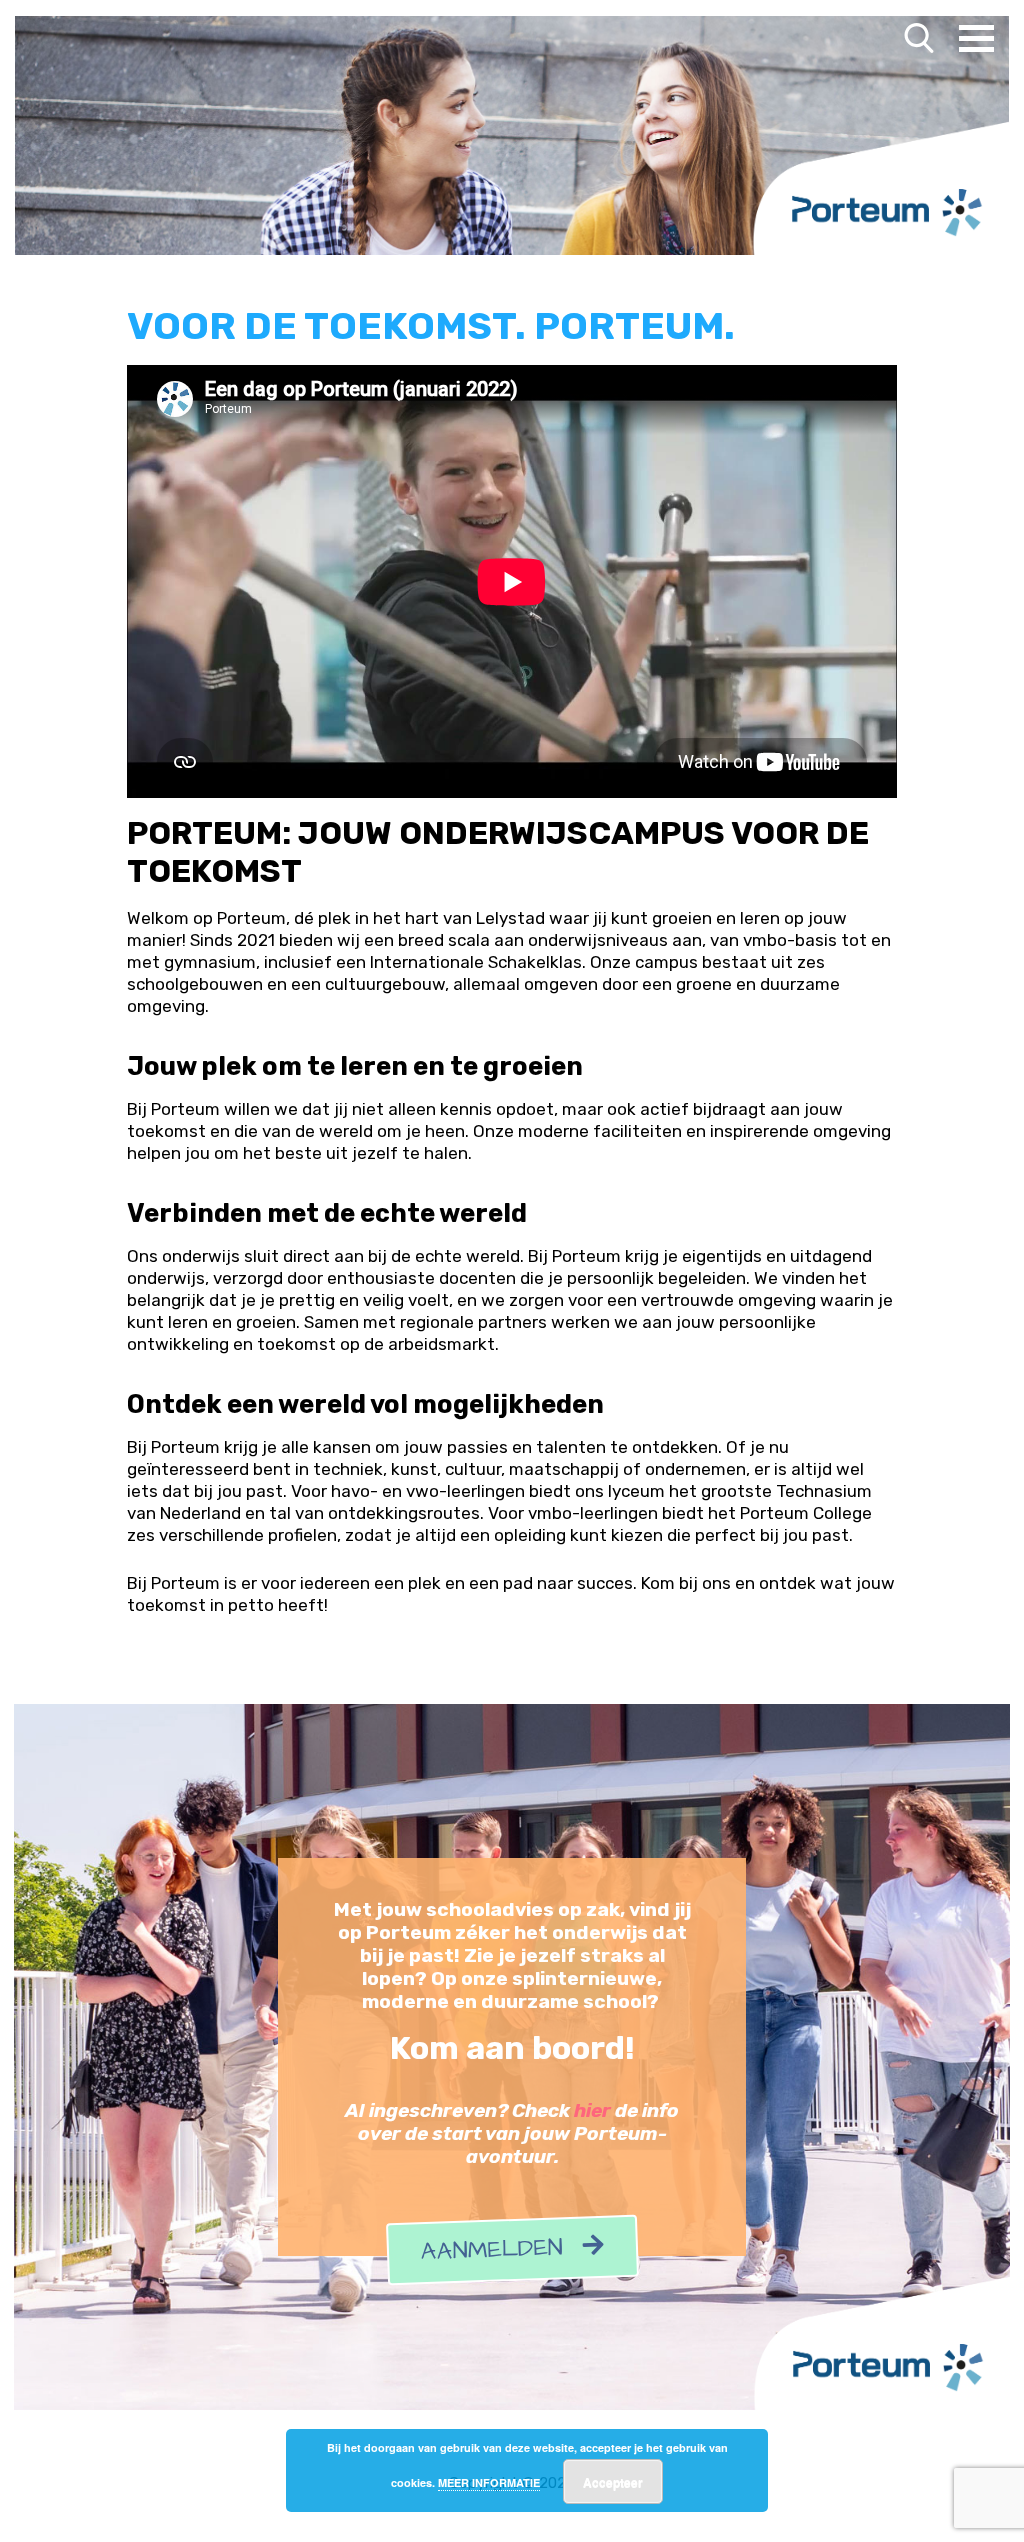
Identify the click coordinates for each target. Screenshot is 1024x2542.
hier (592, 2110)
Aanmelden (501, 2250)
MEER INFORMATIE (489, 2482)
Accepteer (613, 2482)
